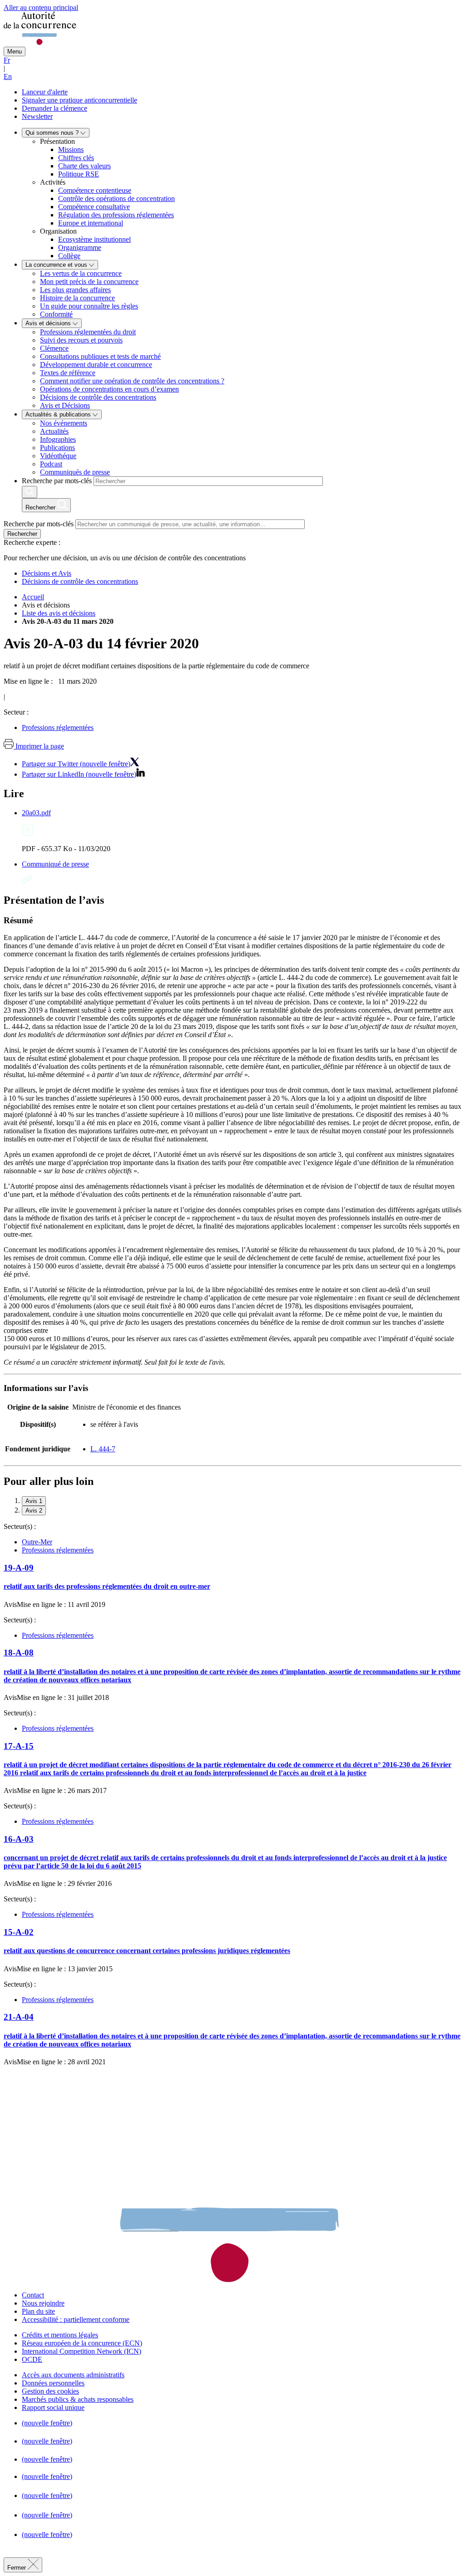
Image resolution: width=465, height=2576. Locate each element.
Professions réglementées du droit (88, 332)
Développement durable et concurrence (96, 365)
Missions (71, 149)
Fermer (17, 2568)
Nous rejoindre (43, 2303)
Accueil (33, 597)
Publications (57, 448)
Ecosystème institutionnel (94, 239)
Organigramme (80, 247)
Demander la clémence (54, 108)
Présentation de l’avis (54, 900)
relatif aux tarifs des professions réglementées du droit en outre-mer (107, 1586)
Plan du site (38, 2311)
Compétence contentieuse (95, 190)
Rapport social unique (53, 2407)
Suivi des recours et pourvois (81, 340)
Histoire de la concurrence (77, 298)
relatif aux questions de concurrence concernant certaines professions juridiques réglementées (147, 1951)
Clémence (54, 348)
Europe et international (91, 223)
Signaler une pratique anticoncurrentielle (79, 100)
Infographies (58, 439)
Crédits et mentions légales (60, 2335)
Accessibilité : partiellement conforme (76, 2319)
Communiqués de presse (75, 472)
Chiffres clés (76, 158)
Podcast (51, 464)
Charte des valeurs (84, 166)
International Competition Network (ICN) (82, 2351)
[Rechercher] (30, 492)
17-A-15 (19, 1746)
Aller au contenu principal (41, 7)
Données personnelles (53, 2383)
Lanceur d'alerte (45, 92)
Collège (69, 256)
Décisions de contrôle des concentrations (98, 397)
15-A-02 (19, 1932)
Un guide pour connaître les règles (89, 306)
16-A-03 (19, 1839)
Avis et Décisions (65, 405)
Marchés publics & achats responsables (78, 2399)
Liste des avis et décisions (59, 613)
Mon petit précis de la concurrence (89, 282)
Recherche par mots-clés (57, 481)
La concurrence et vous (57, 265)
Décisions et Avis (47, 573)
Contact (33, 2295)
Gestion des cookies (50, 2391)
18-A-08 (19, 1653)
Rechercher (22, 534)
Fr (7, 60)
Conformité (56, 314)
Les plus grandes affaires (75, 290)
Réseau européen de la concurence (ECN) (82, 2343)
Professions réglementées (58, 727)
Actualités (54, 431)
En (8, 76)
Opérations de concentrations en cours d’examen (109, 389)
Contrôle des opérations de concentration (116, 198)
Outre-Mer (37, 1542)
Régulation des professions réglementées (116, 215)
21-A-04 (19, 2017)
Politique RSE (79, 174)
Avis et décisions (49, 323)
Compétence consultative (94, 207)
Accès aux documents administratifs (73, 2375)
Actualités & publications (59, 414)
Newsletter (37, 116)
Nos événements (64, 423)
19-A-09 (19, 1568)
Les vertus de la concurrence (81, 273)
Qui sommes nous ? (53, 133)
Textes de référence (68, 373)
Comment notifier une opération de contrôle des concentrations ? (132, 381)
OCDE (32, 2359)
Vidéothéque (58, 456)
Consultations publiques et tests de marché (100, 356)
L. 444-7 (103, 1449)
